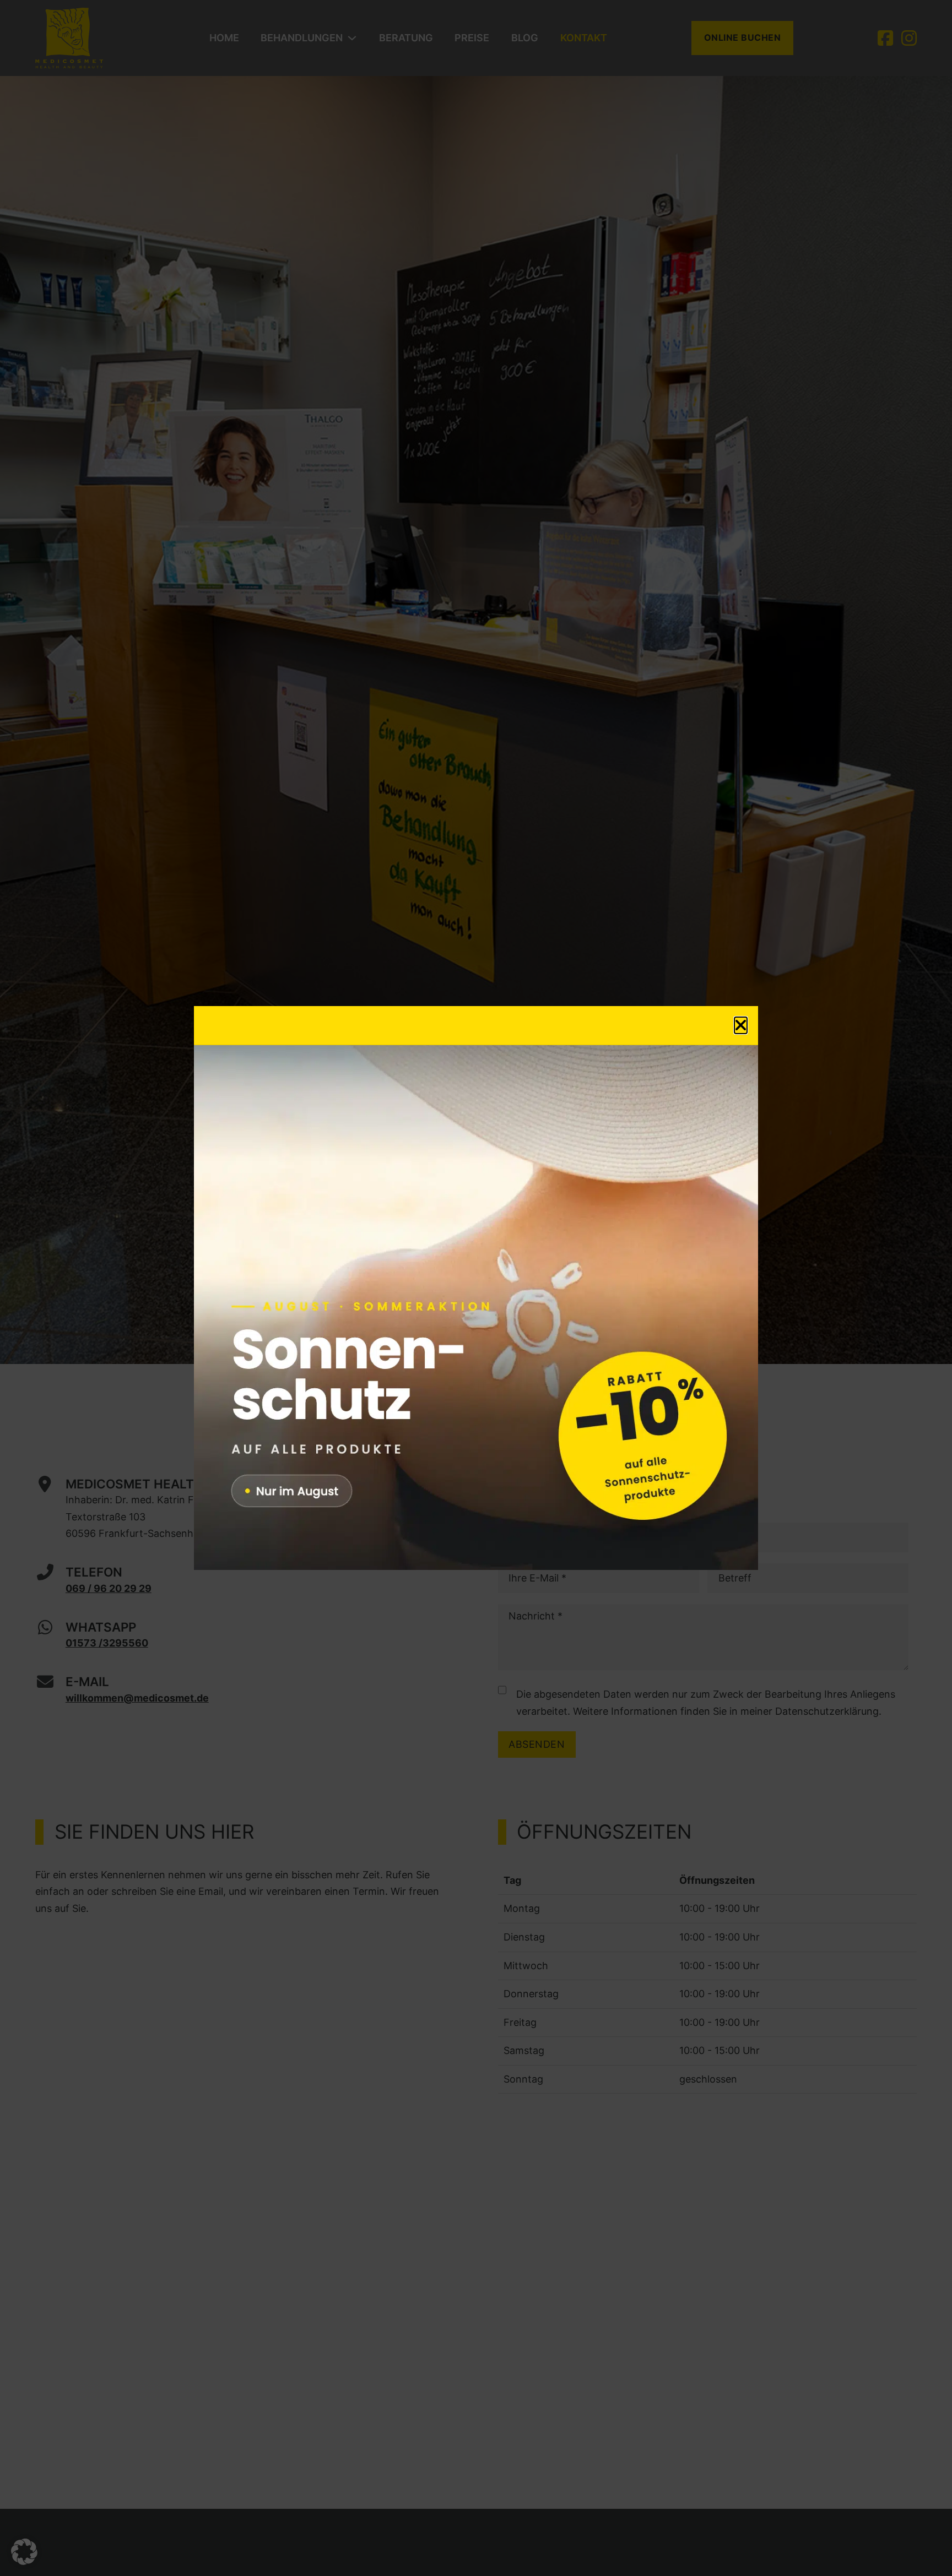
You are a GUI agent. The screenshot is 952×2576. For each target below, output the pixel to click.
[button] (24, 2552)
